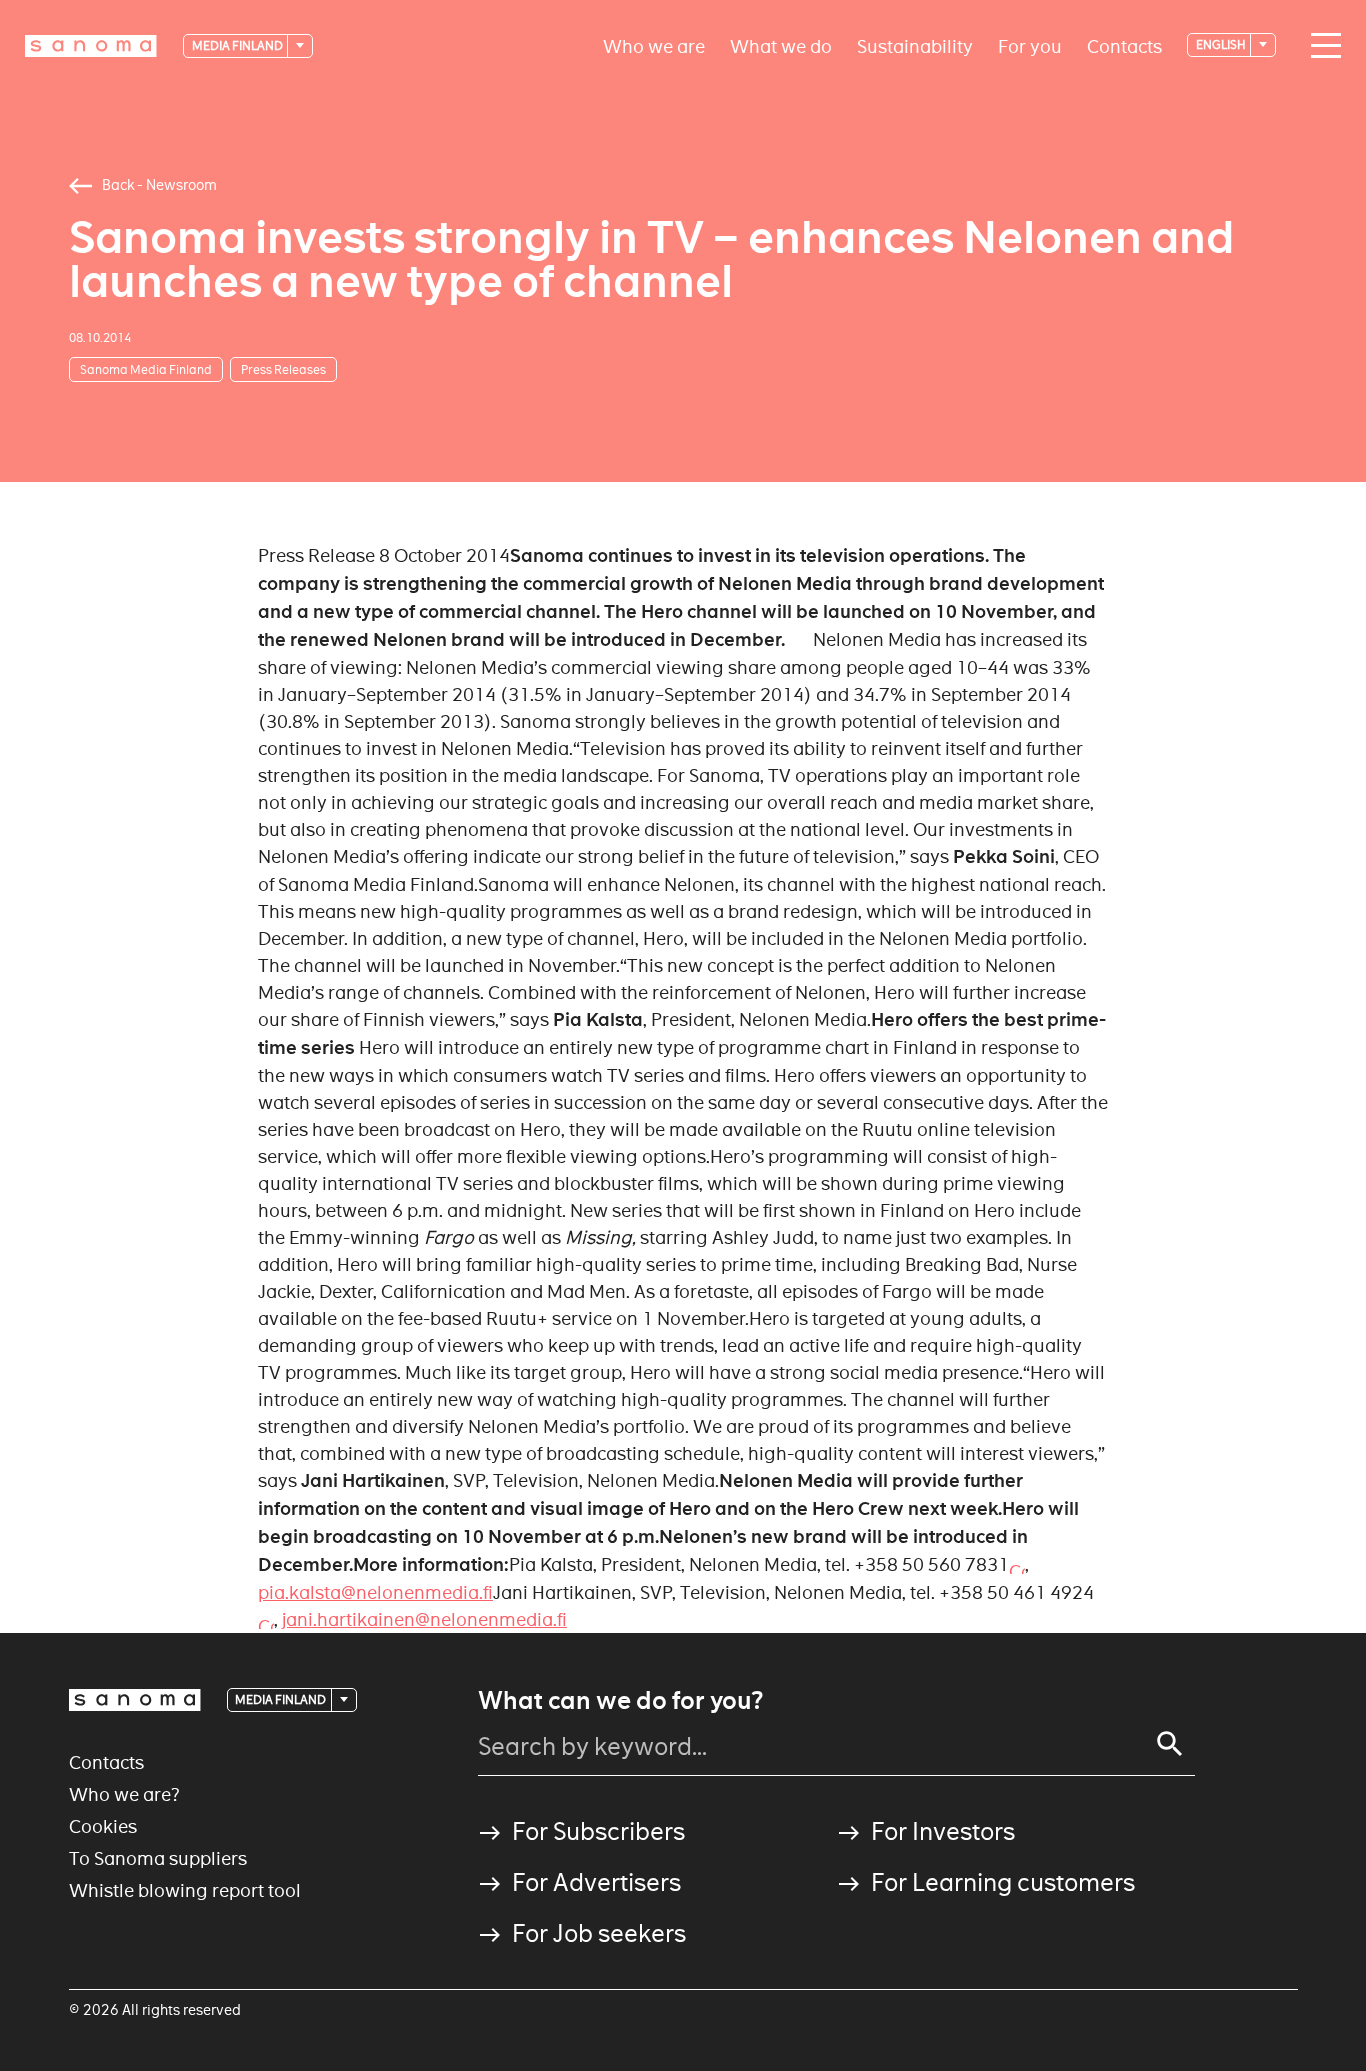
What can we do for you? (620, 1701)
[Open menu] (1321, 46)
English (1222, 44)
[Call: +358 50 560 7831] (1017, 1564)
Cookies (103, 1826)
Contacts (1124, 45)
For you (1030, 45)
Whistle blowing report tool (185, 1890)
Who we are (654, 45)
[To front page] (91, 46)
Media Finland (238, 45)
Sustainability (915, 45)
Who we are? (124, 1794)
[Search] (1170, 1744)
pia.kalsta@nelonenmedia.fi (375, 1592)
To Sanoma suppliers (158, 1858)
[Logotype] (135, 1700)
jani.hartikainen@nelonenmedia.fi (424, 1619)
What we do (781, 45)
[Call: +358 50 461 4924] (266, 1619)
